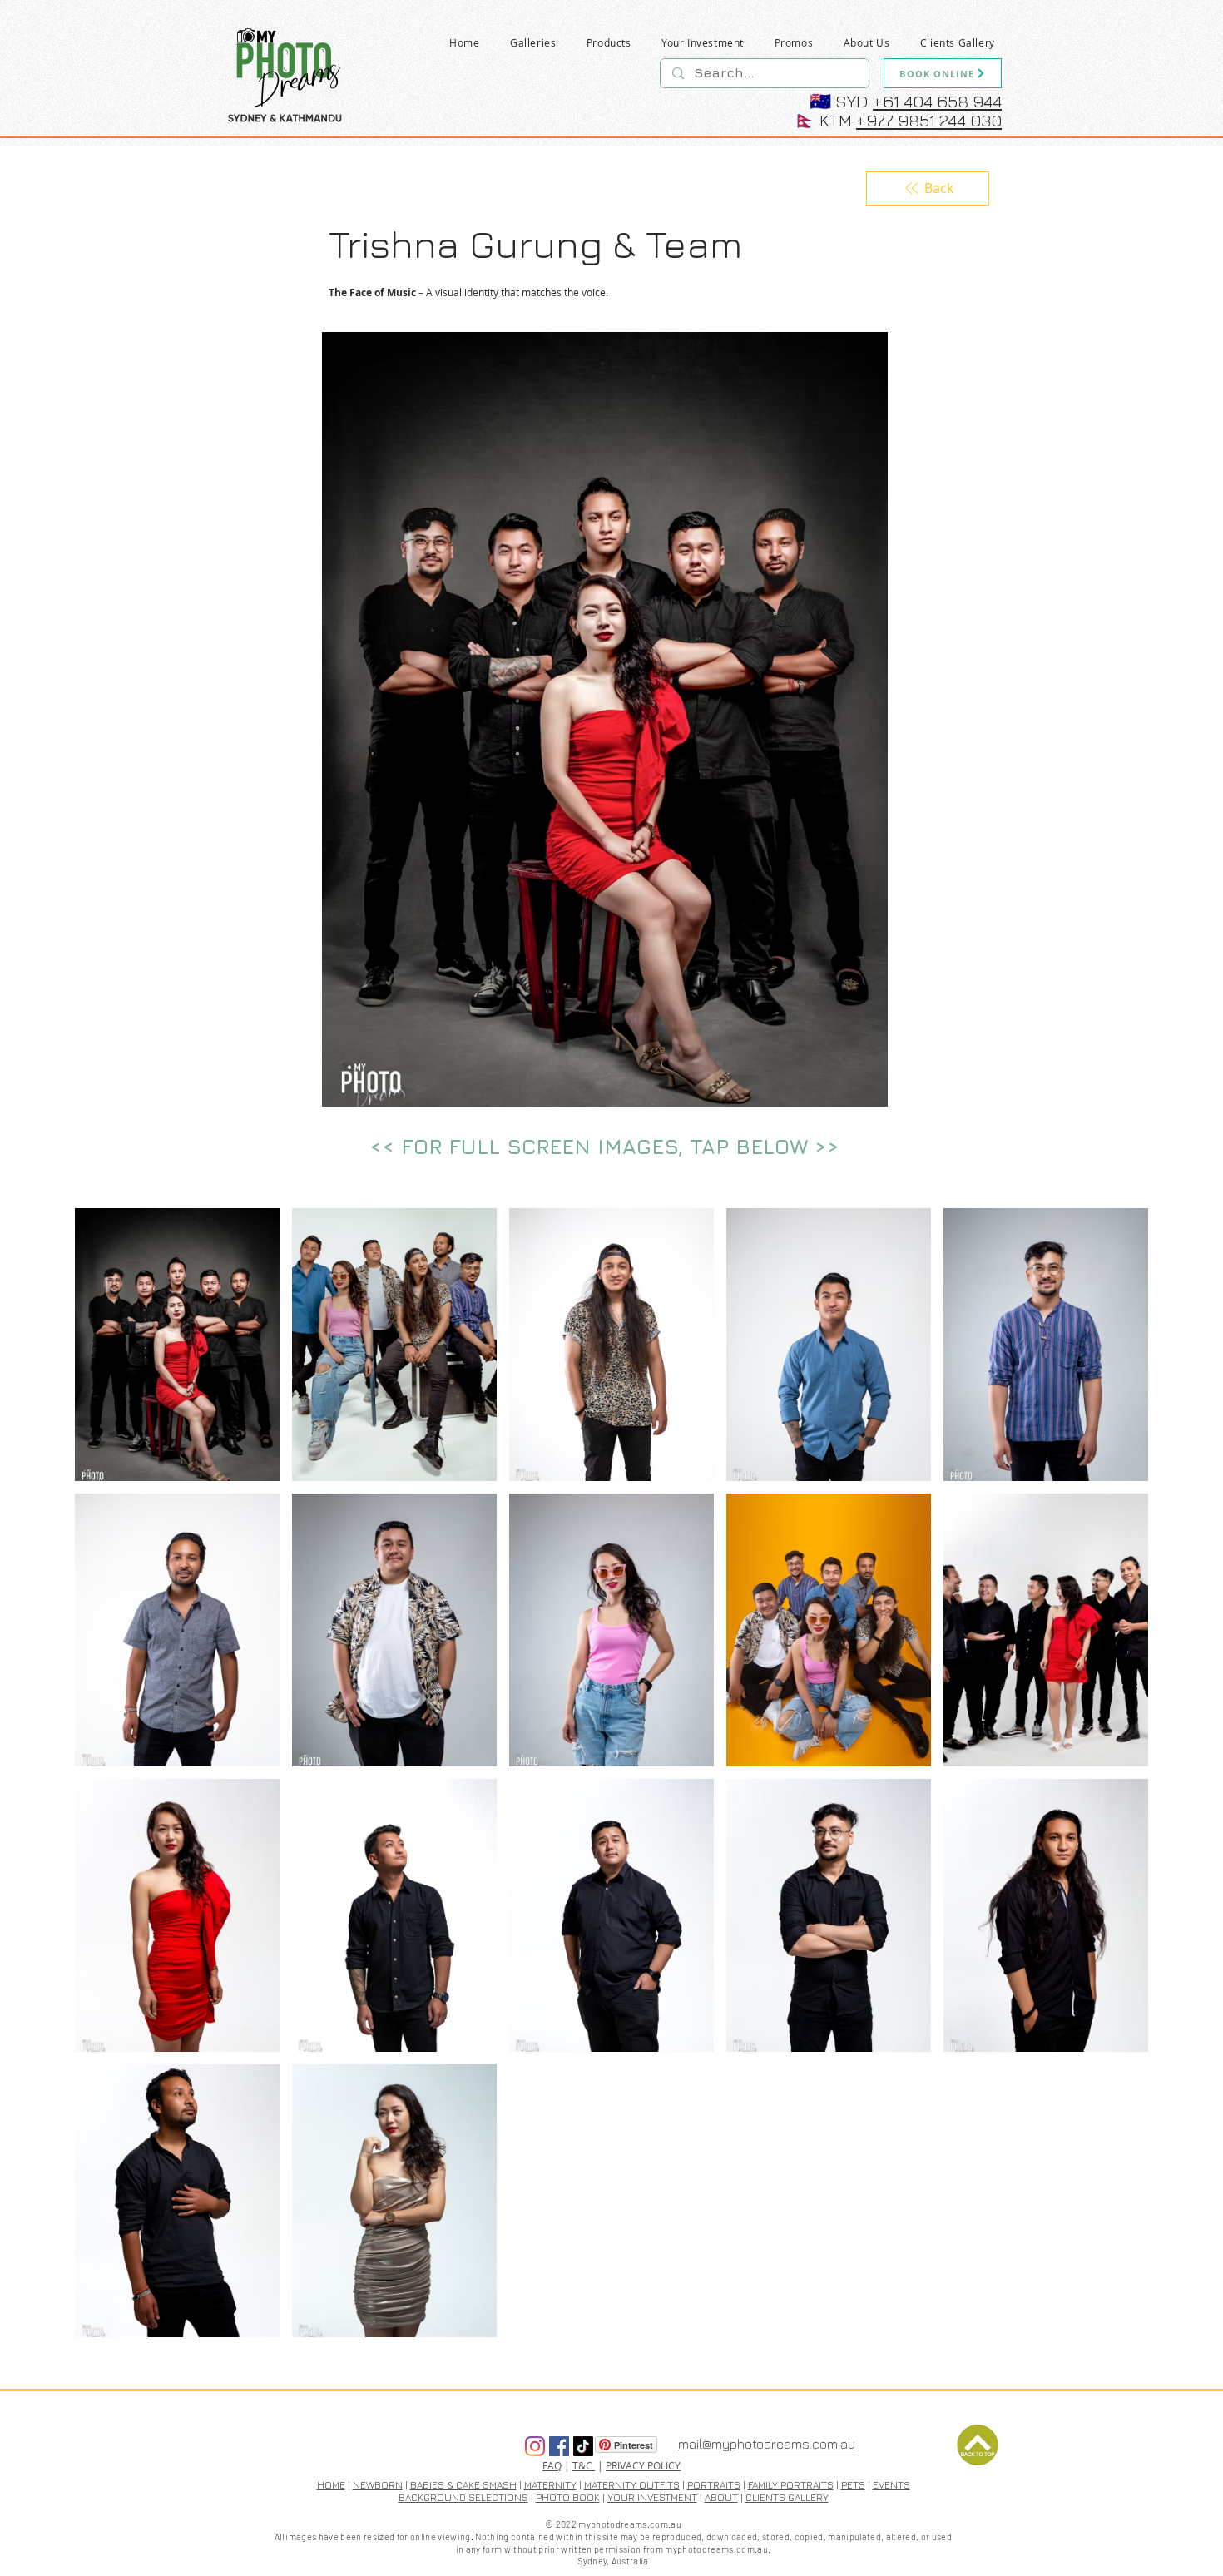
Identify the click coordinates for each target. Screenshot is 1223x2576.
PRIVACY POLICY (643, 2465)
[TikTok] (583, 2446)
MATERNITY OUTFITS (632, 2485)
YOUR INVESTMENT (652, 2497)
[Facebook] (559, 2446)
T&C (584, 2465)
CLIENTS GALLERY (787, 2497)
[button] (533, 42)
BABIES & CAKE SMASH (463, 2485)
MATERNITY (550, 2485)
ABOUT (721, 2497)
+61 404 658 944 (937, 101)
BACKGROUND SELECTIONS (463, 2497)
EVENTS (891, 2485)
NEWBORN (378, 2485)
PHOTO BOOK (568, 2497)
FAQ (552, 2465)
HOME (331, 2485)
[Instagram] (535, 2446)
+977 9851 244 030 (929, 120)
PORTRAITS (714, 2485)
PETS (853, 2485)
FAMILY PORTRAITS (791, 2485)
